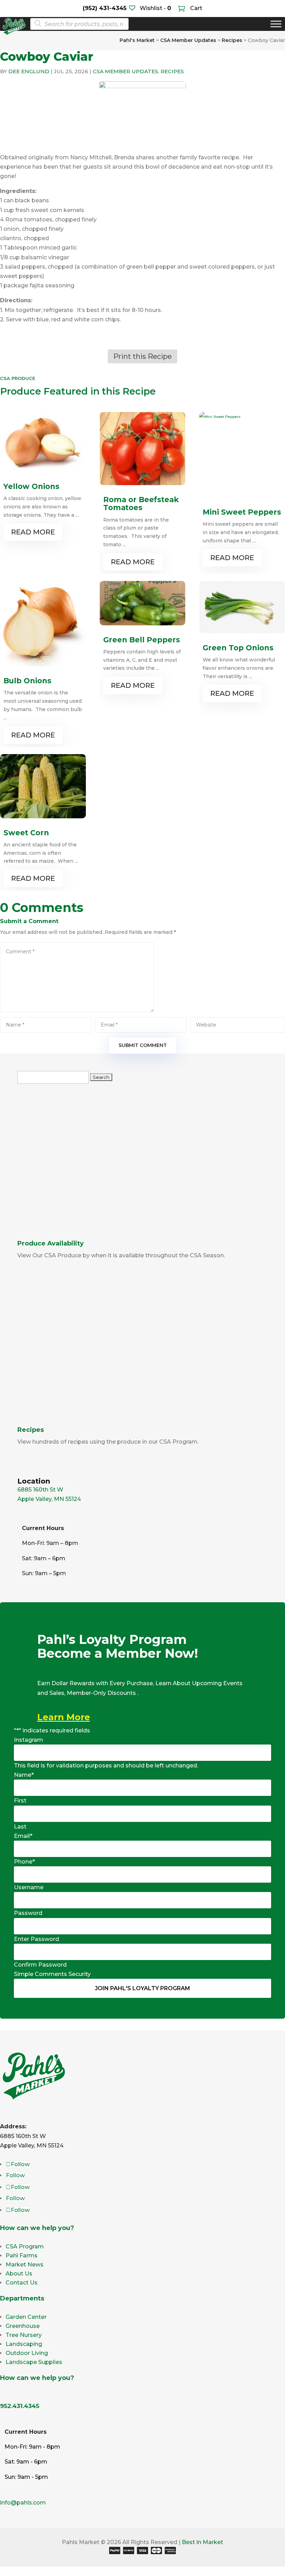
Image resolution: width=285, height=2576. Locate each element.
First (20, 1801)
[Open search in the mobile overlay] (77, 24)
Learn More (64, 1717)
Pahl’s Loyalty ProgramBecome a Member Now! (118, 1647)
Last (20, 1827)
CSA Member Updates (125, 71)
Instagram (28, 1740)
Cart (196, 8)
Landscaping (24, 2344)
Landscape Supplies (34, 2362)
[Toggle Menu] (276, 24)
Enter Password (36, 1939)
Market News (25, 2265)
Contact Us (22, 2283)
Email (23, 1836)
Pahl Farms (22, 2256)
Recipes (172, 71)
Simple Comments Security (52, 1974)
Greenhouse (23, 2326)
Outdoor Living (27, 2353)
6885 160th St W (40, 1490)
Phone (24, 1862)
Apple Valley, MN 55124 (49, 1499)
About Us (19, 2274)
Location (34, 1481)
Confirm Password (40, 1965)
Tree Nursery (24, 2335)
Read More (33, 532)
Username (29, 1887)
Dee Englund (29, 71)
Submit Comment (143, 1045)
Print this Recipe (142, 356)
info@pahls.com (23, 2503)
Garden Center (26, 2317)
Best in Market (202, 2542)
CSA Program (25, 2246)
